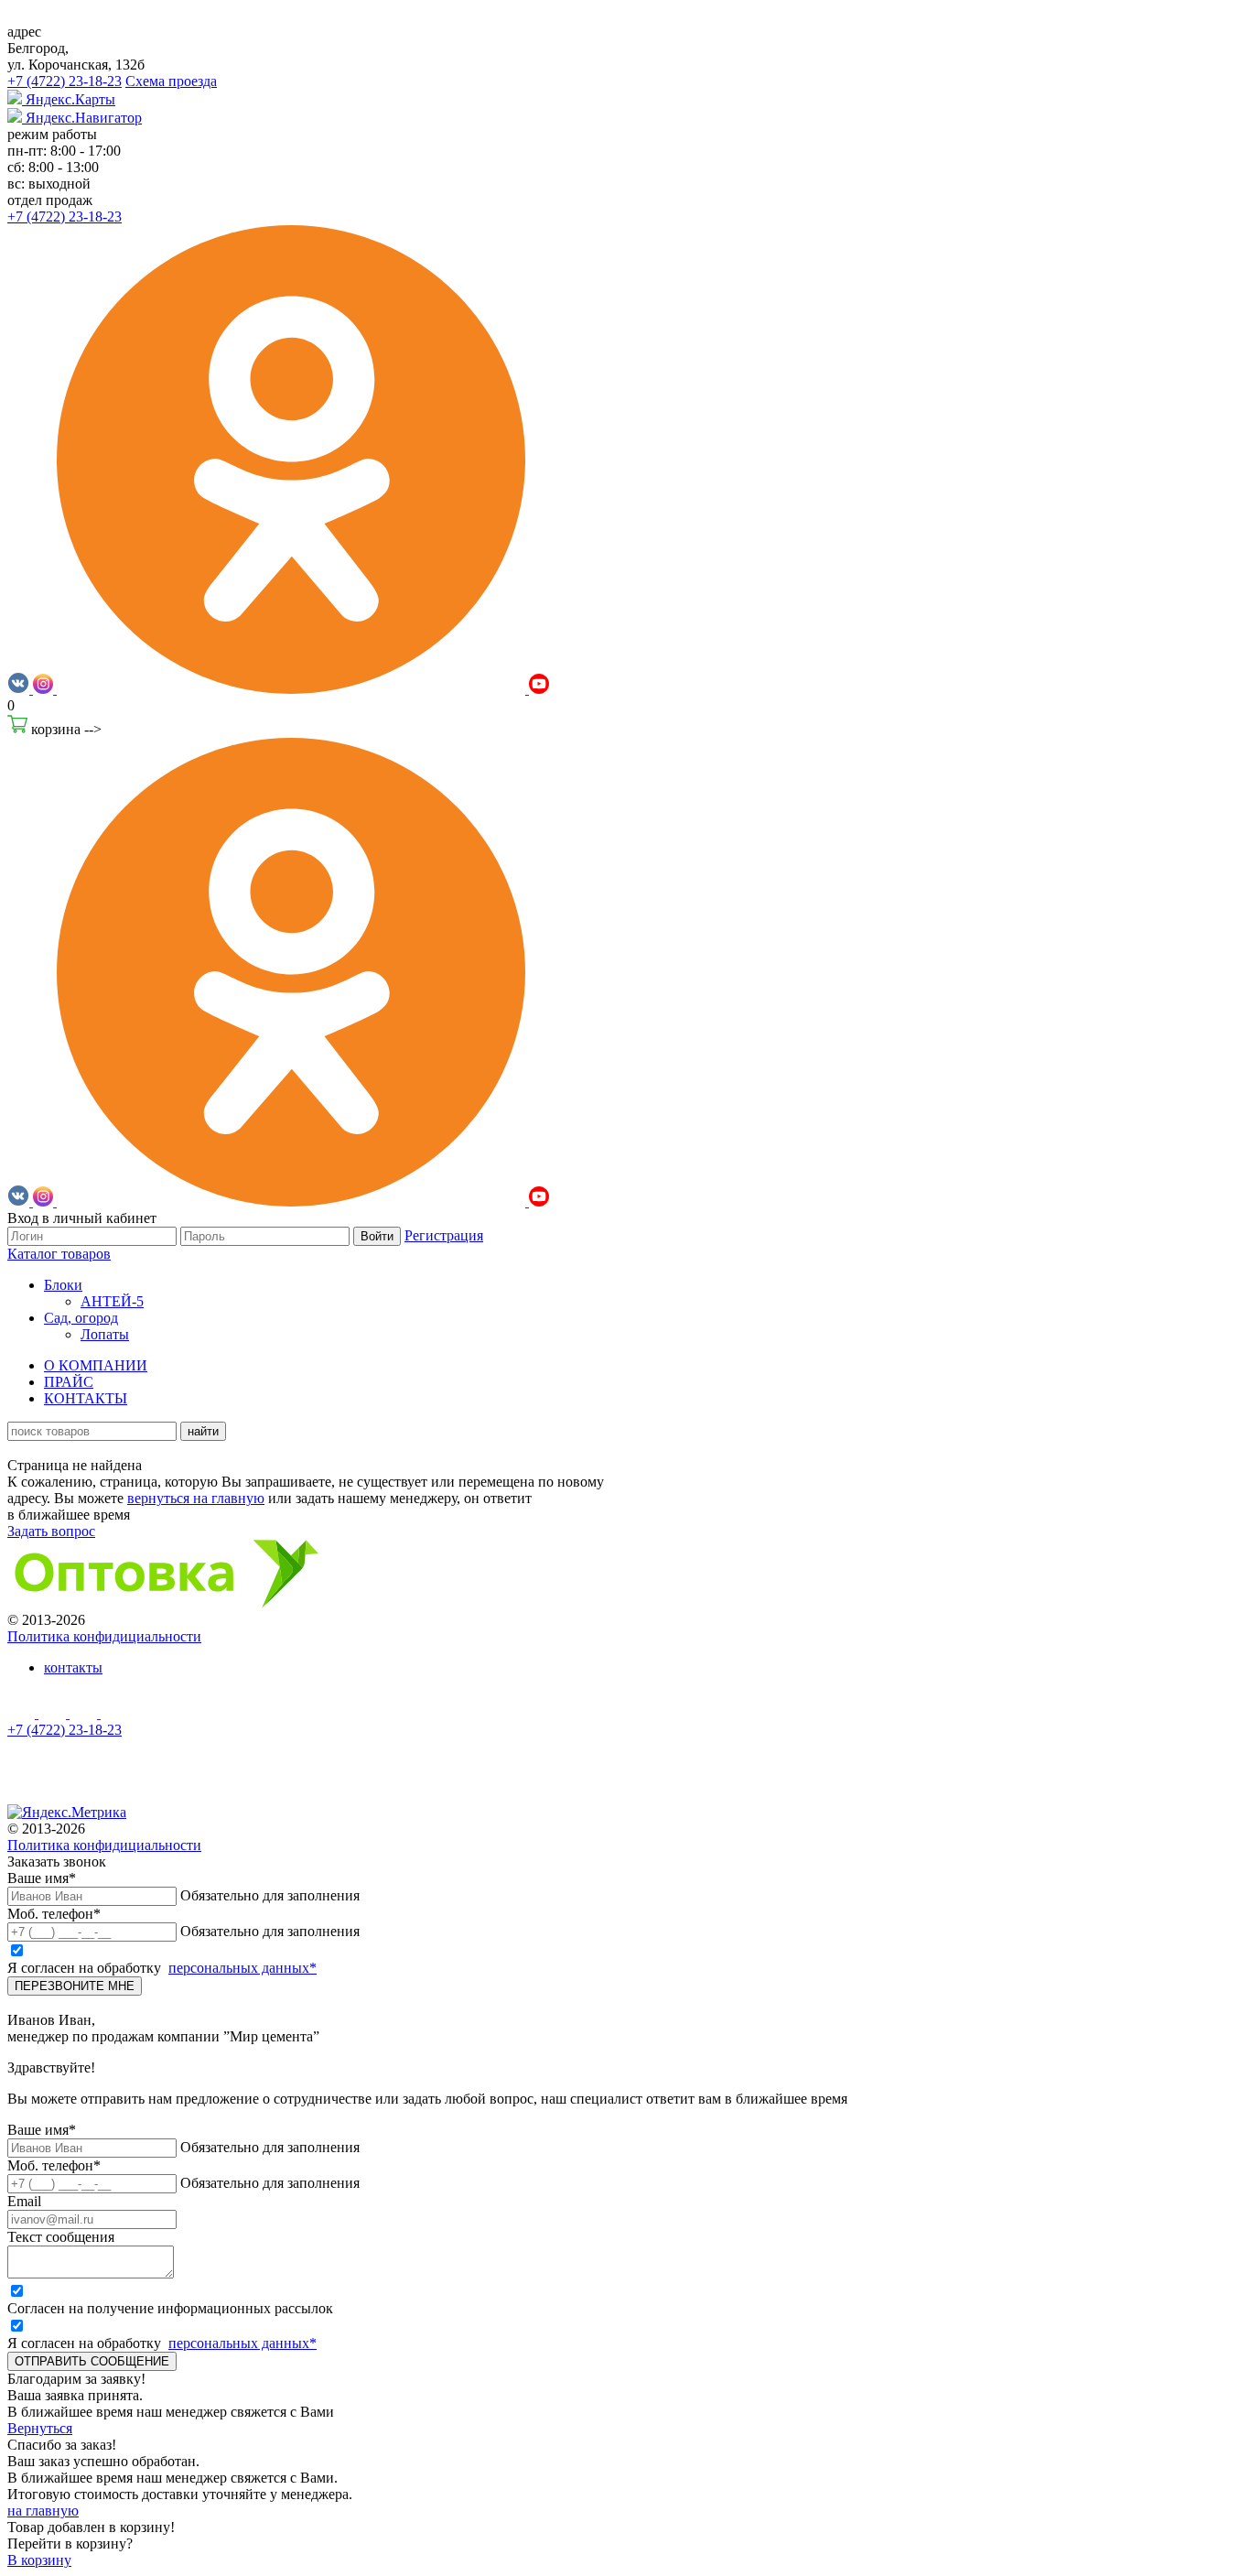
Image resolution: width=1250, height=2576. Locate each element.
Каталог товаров (59, 1254)
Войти (377, 1236)
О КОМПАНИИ (96, 1365)
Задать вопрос (51, 1531)
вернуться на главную (196, 1498)
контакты (73, 1667)
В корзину (39, 2560)
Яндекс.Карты (69, 99)
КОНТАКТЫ (86, 1398)
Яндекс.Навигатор (82, 118)
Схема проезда (171, 81)
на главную (43, 2511)
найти (203, 1431)
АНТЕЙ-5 (112, 1301)
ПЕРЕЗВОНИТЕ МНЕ (75, 1986)
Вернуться (40, 2428)
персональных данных (242, 1968)
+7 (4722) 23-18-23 (65, 81)
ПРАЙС (69, 1382)
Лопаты (105, 1334)
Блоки (63, 1285)
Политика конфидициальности (104, 1636)
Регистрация (444, 1235)
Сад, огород (81, 1318)
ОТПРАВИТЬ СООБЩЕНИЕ (92, 2361)
